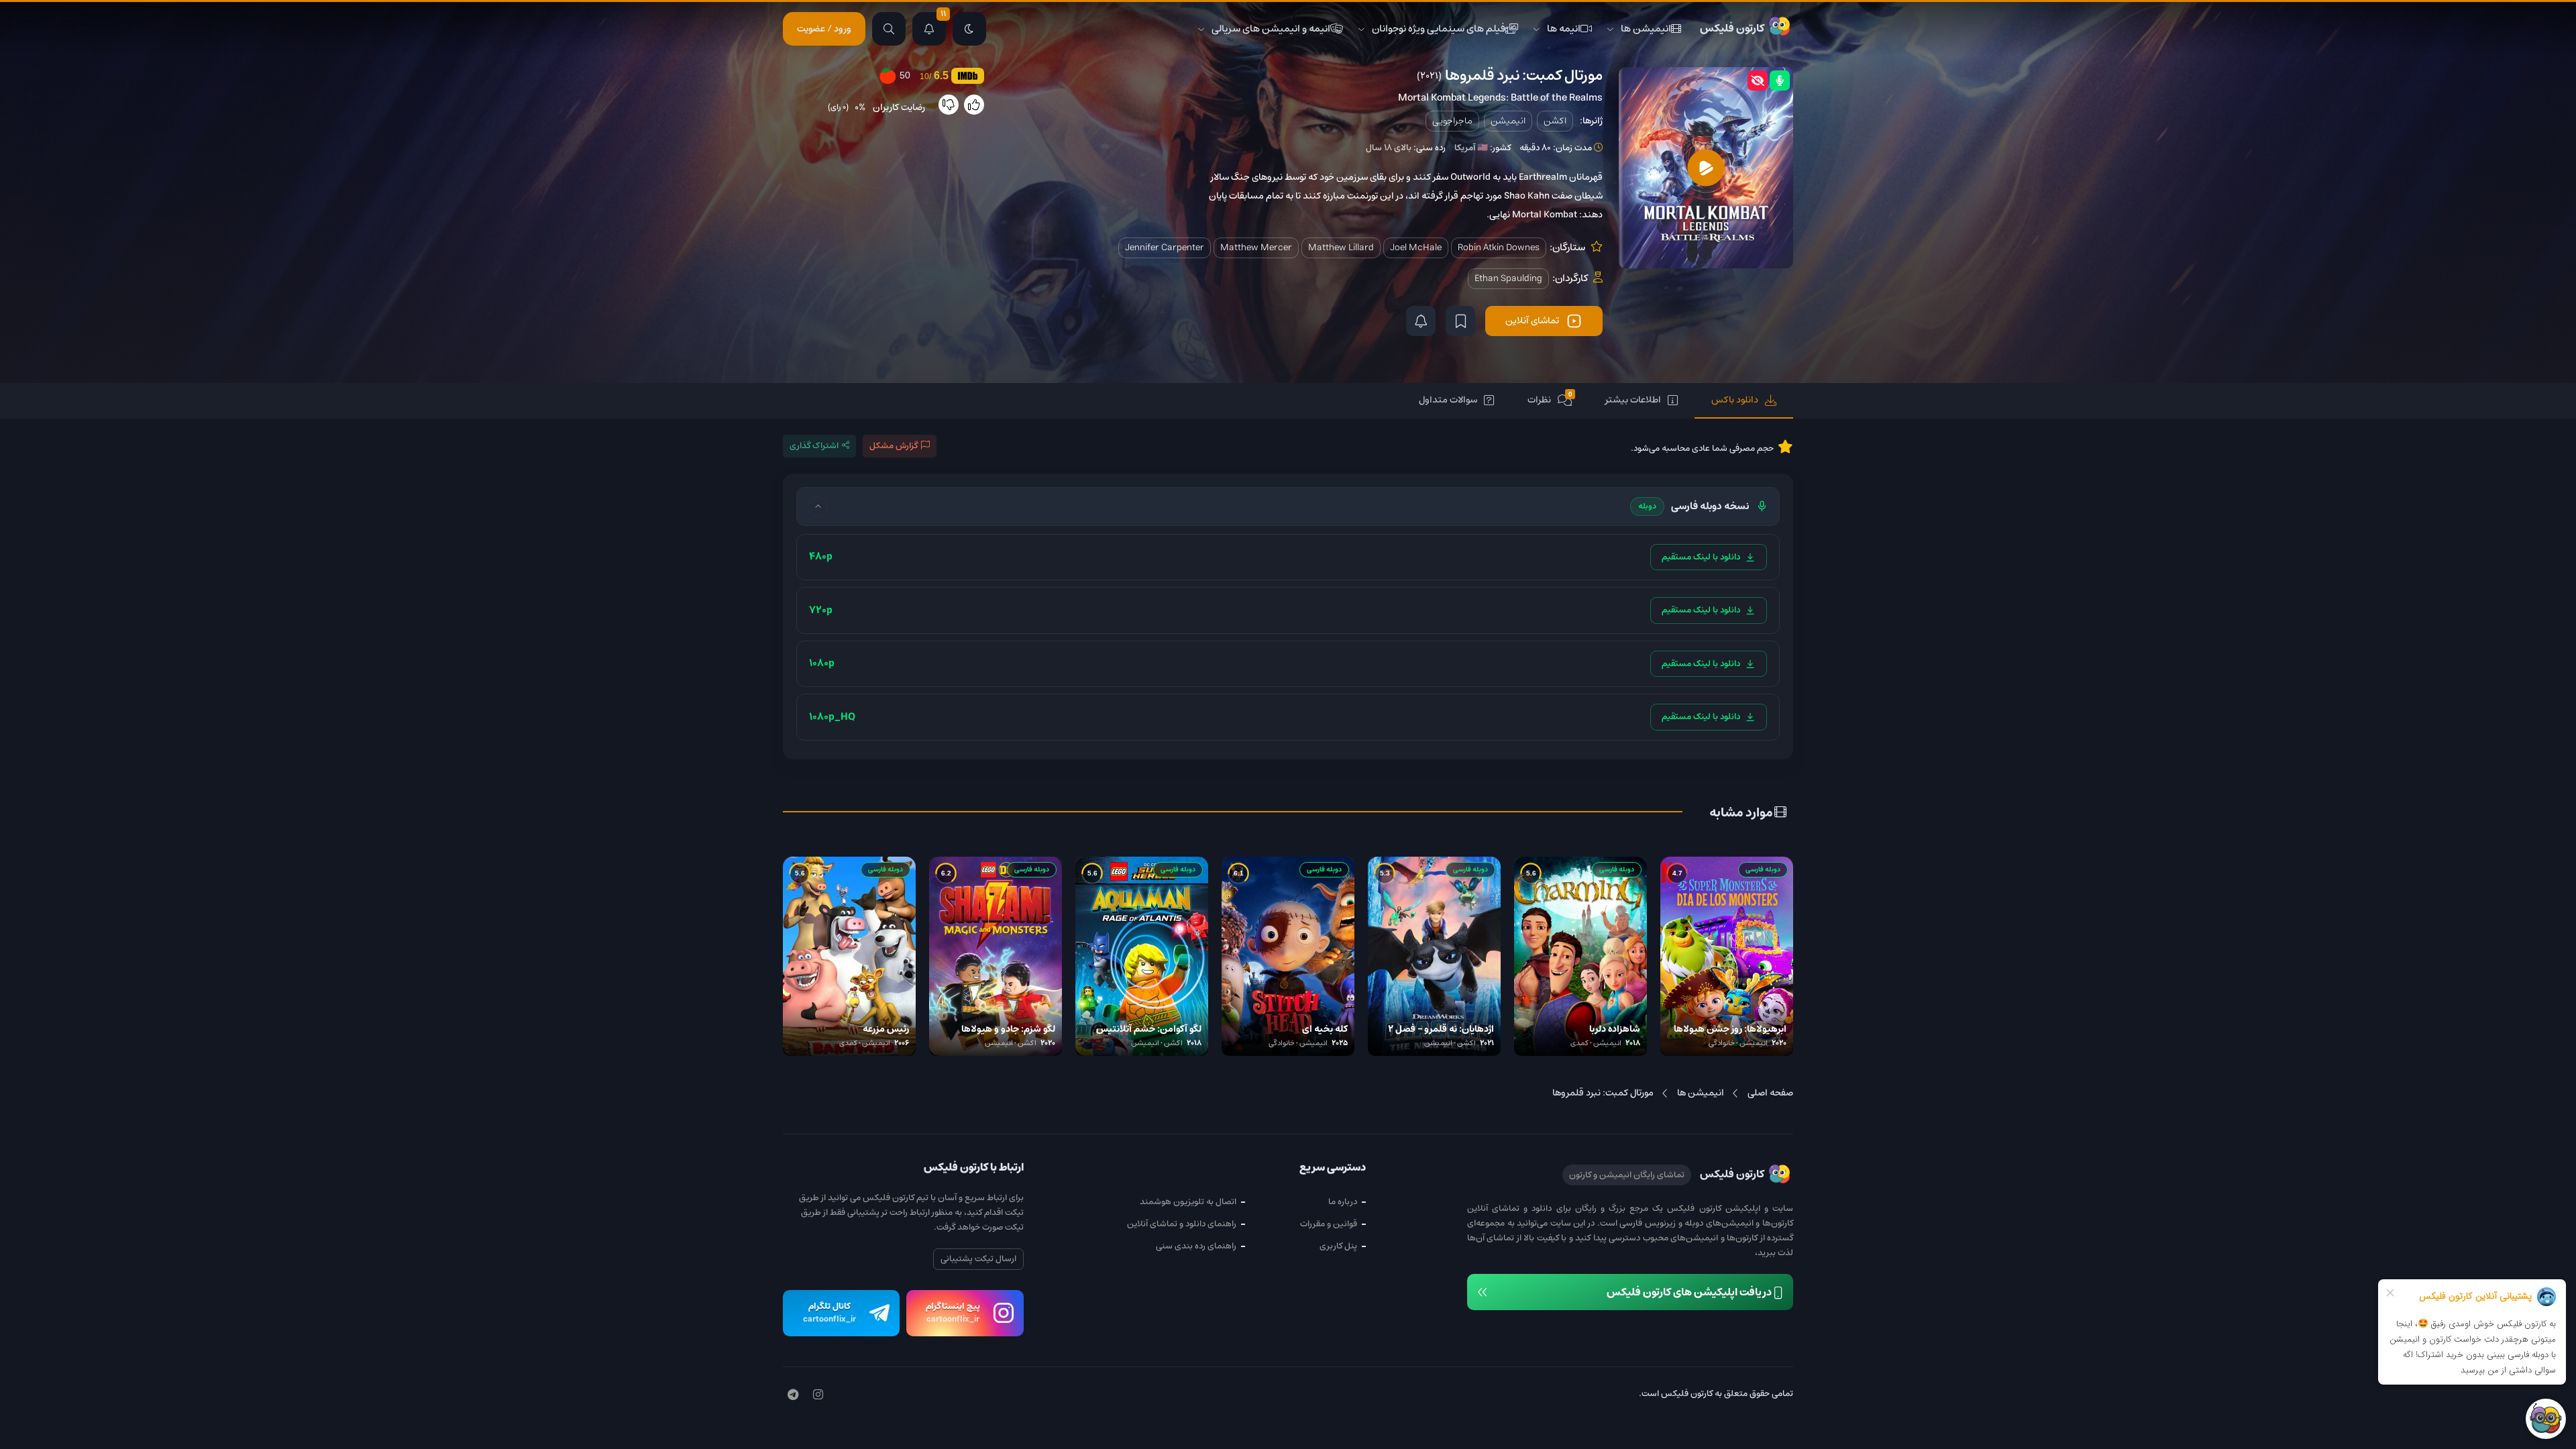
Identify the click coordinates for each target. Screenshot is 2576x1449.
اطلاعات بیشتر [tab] (1633, 400)
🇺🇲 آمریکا (1471, 148)
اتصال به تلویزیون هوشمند (1188, 1202)
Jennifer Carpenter (1165, 248)
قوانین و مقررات (1329, 1224)
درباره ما (1343, 1202)
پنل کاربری (1338, 1246)
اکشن (1555, 121)
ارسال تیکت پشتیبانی (978, 1259)
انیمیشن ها (1646, 29)
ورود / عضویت (824, 29)
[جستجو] (889, 29)
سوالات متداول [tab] (1448, 400)
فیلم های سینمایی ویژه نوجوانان (1439, 29)
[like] (974, 105)
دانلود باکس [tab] (1735, 400)
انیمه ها (1564, 29)
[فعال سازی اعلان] (1421, 321)
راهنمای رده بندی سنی (1196, 1246)
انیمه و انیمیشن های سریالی (1271, 29)
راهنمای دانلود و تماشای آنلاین (1182, 1224)
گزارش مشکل (894, 446)
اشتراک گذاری (814, 446)
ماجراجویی (1452, 121)
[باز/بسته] (818, 506)
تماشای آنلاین (1532, 321)
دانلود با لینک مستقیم (1701, 557)
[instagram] (818, 1395)
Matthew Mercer (1256, 248)
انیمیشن (1508, 121)
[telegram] (793, 1395)
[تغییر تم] (969, 29)
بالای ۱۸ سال (1389, 148)
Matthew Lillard (1341, 248)
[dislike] (949, 105)
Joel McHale (1416, 248)
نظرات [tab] (1550, 399)
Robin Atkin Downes (1499, 248)
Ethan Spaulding (1508, 278)
